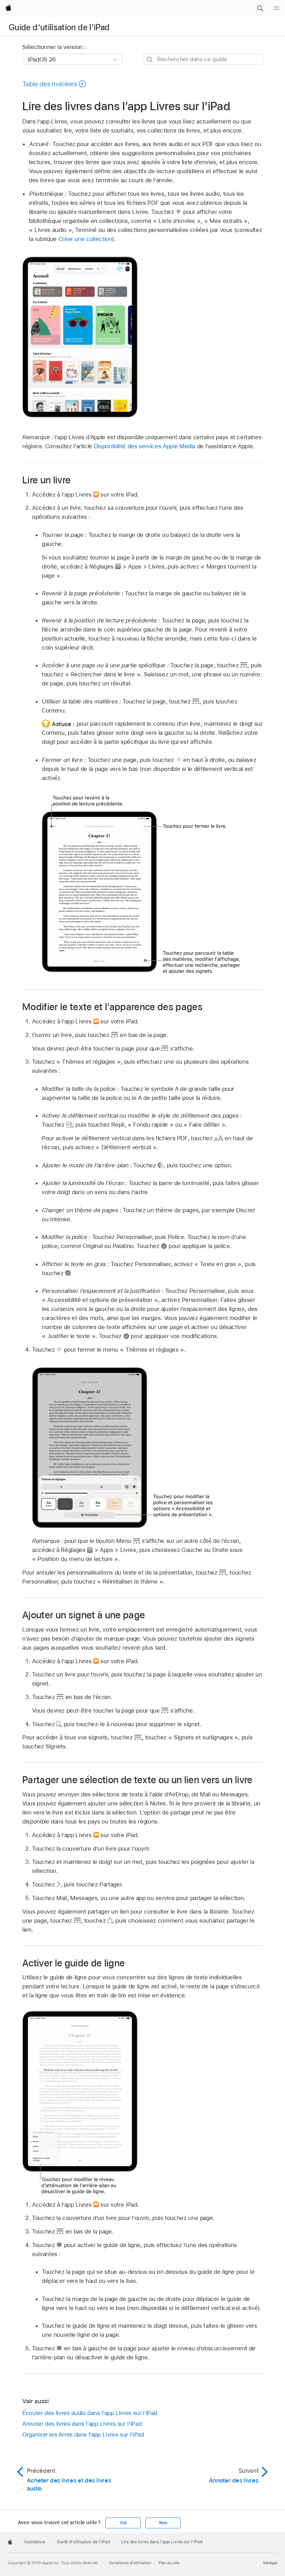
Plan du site (169, 2563)
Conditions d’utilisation (130, 2563)
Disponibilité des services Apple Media (145, 446)
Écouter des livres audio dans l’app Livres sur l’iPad (90, 2413)
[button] (260, 8)
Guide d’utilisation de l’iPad (59, 27)
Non (163, 2523)
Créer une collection (85, 239)
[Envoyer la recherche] (150, 60)
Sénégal (270, 2563)
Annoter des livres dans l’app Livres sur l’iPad (82, 2424)
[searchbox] (203, 59)
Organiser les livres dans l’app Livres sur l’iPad (83, 2434)
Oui (123, 2523)
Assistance (35, 2542)
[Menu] (277, 8)
